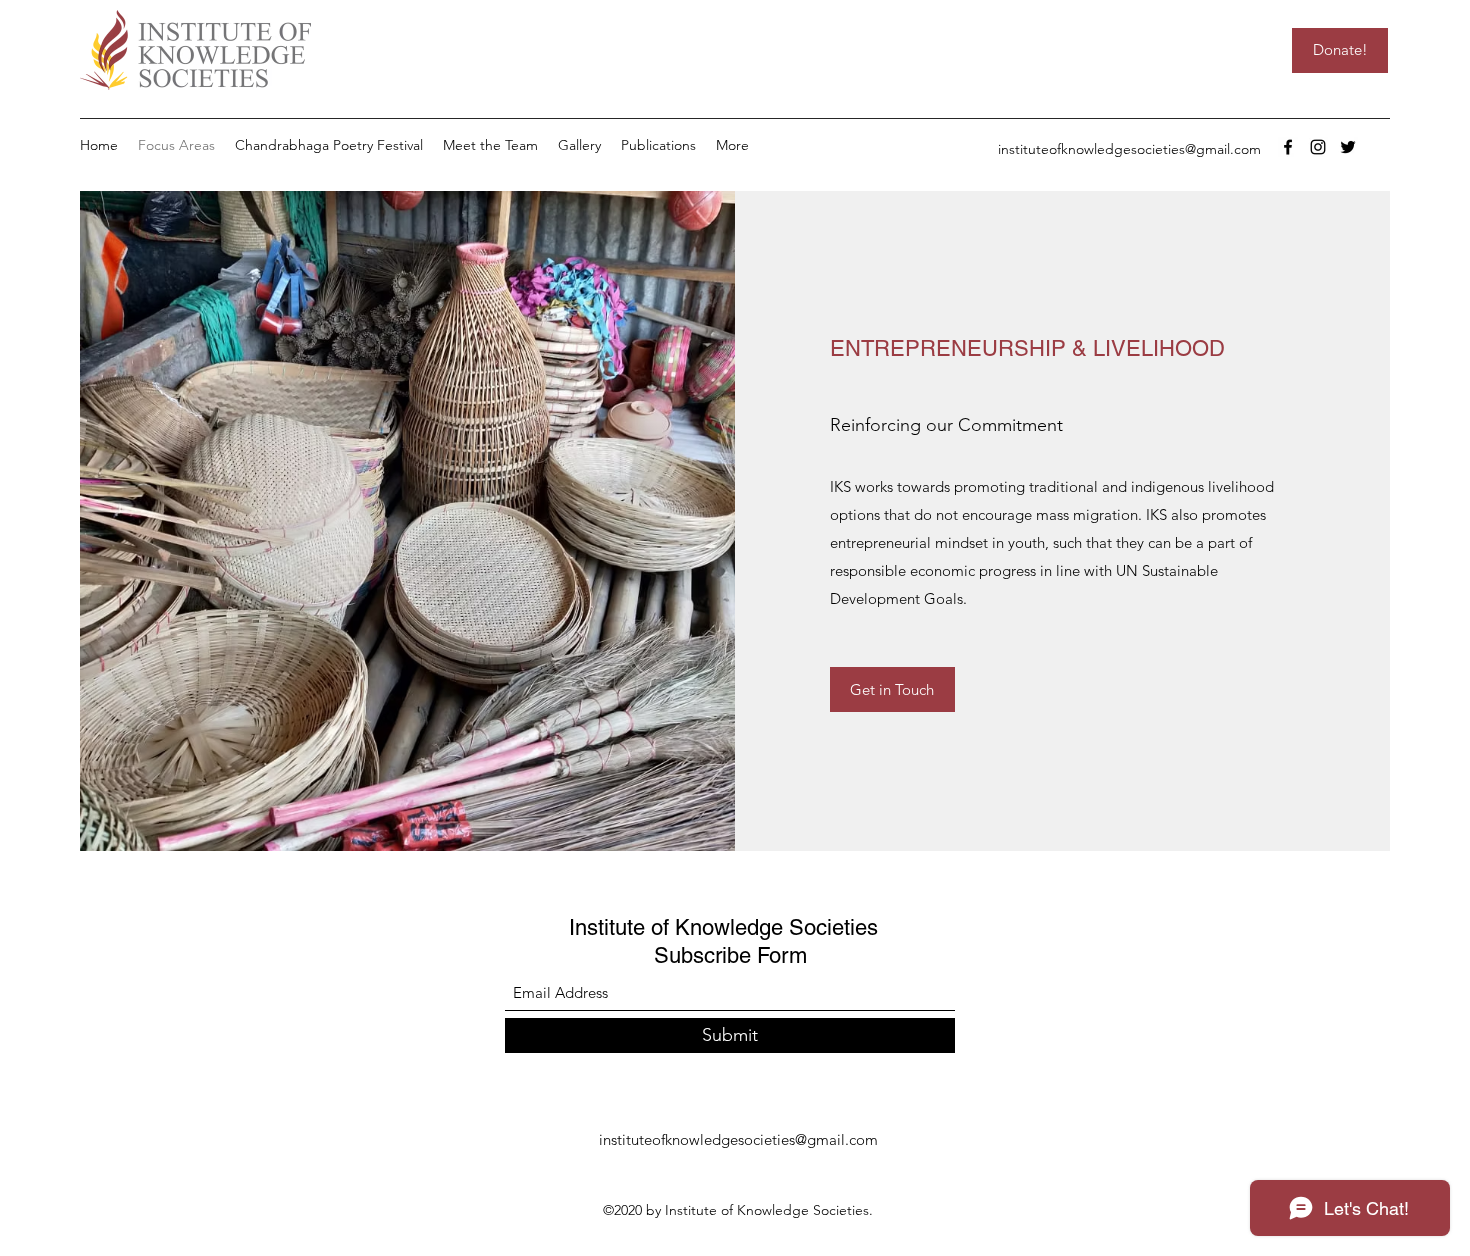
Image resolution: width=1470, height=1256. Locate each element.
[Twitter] (1348, 147)
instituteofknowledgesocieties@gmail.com (1129, 149)
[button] (490, 145)
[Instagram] (1318, 147)
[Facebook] (1288, 147)
